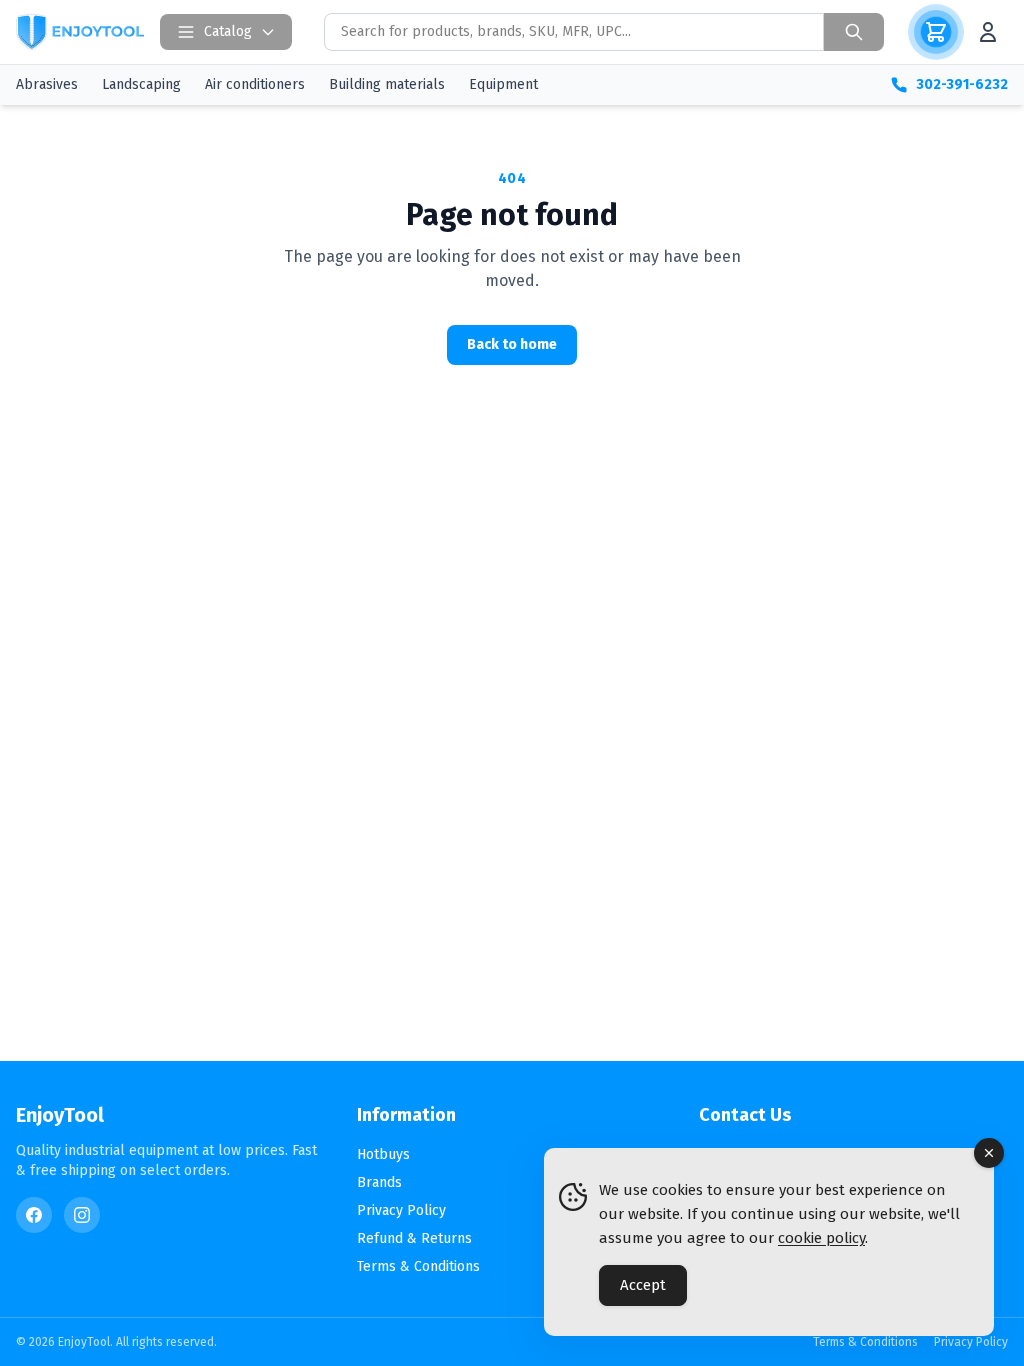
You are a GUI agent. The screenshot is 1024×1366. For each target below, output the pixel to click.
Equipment (503, 84)
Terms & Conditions (418, 1266)
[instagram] (82, 1215)
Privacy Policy (401, 1210)
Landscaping (141, 84)
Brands (379, 1182)
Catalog (228, 31)
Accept (643, 1285)
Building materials (387, 84)
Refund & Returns (414, 1238)
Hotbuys (383, 1154)
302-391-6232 (962, 84)
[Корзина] (936, 32)
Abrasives (47, 84)
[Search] (854, 32)
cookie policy (821, 1238)
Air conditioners (255, 84)
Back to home (512, 344)
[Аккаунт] (988, 32)
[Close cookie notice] (989, 1153)
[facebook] (34, 1215)
